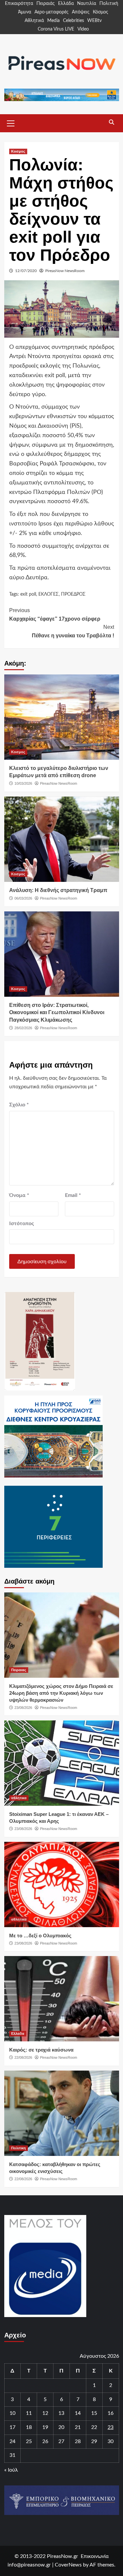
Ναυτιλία (87, 4)
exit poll (28, 594)
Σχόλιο (19, 1105)
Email (73, 1195)
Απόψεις (81, 12)
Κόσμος (101, 12)
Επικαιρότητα (19, 4)
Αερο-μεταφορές (51, 12)
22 (94, 2427)
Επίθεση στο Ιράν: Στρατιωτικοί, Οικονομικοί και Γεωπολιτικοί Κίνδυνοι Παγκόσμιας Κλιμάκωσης (57, 1012)
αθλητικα (19, 1798)
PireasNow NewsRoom (65, 271)
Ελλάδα (66, 4)
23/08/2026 (23, 1708)
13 (61, 2413)
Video (83, 29)
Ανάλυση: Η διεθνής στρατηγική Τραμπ (58, 890)
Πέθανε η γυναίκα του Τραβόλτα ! (73, 631)
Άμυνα (25, 12)
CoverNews (68, 2565)
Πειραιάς (46, 4)
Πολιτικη (19, 2148)
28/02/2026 (23, 1028)
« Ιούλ (11, 2470)
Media (53, 21)
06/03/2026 (23, 898)
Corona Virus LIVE (56, 29)
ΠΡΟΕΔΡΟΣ (73, 594)
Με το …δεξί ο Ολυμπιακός (40, 1936)
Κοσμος (18, 151)
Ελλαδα (18, 2033)
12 (45, 2413)
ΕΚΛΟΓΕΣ (49, 594)
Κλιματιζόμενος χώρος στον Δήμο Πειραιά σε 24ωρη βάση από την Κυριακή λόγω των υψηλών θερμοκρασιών (61, 1693)
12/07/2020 (26, 271)
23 (111, 2427)
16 (111, 2413)
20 (61, 2427)
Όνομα (19, 1195)
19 (45, 2427)
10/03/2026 (23, 783)
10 (12, 2413)
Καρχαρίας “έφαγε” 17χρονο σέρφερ (55, 615)
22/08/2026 (23, 2057)
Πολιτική (109, 4)
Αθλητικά (34, 21)
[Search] (112, 122)
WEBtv (94, 21)
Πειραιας (19, 1670)
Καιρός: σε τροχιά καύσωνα (41, 2050)
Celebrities (73, 21)
